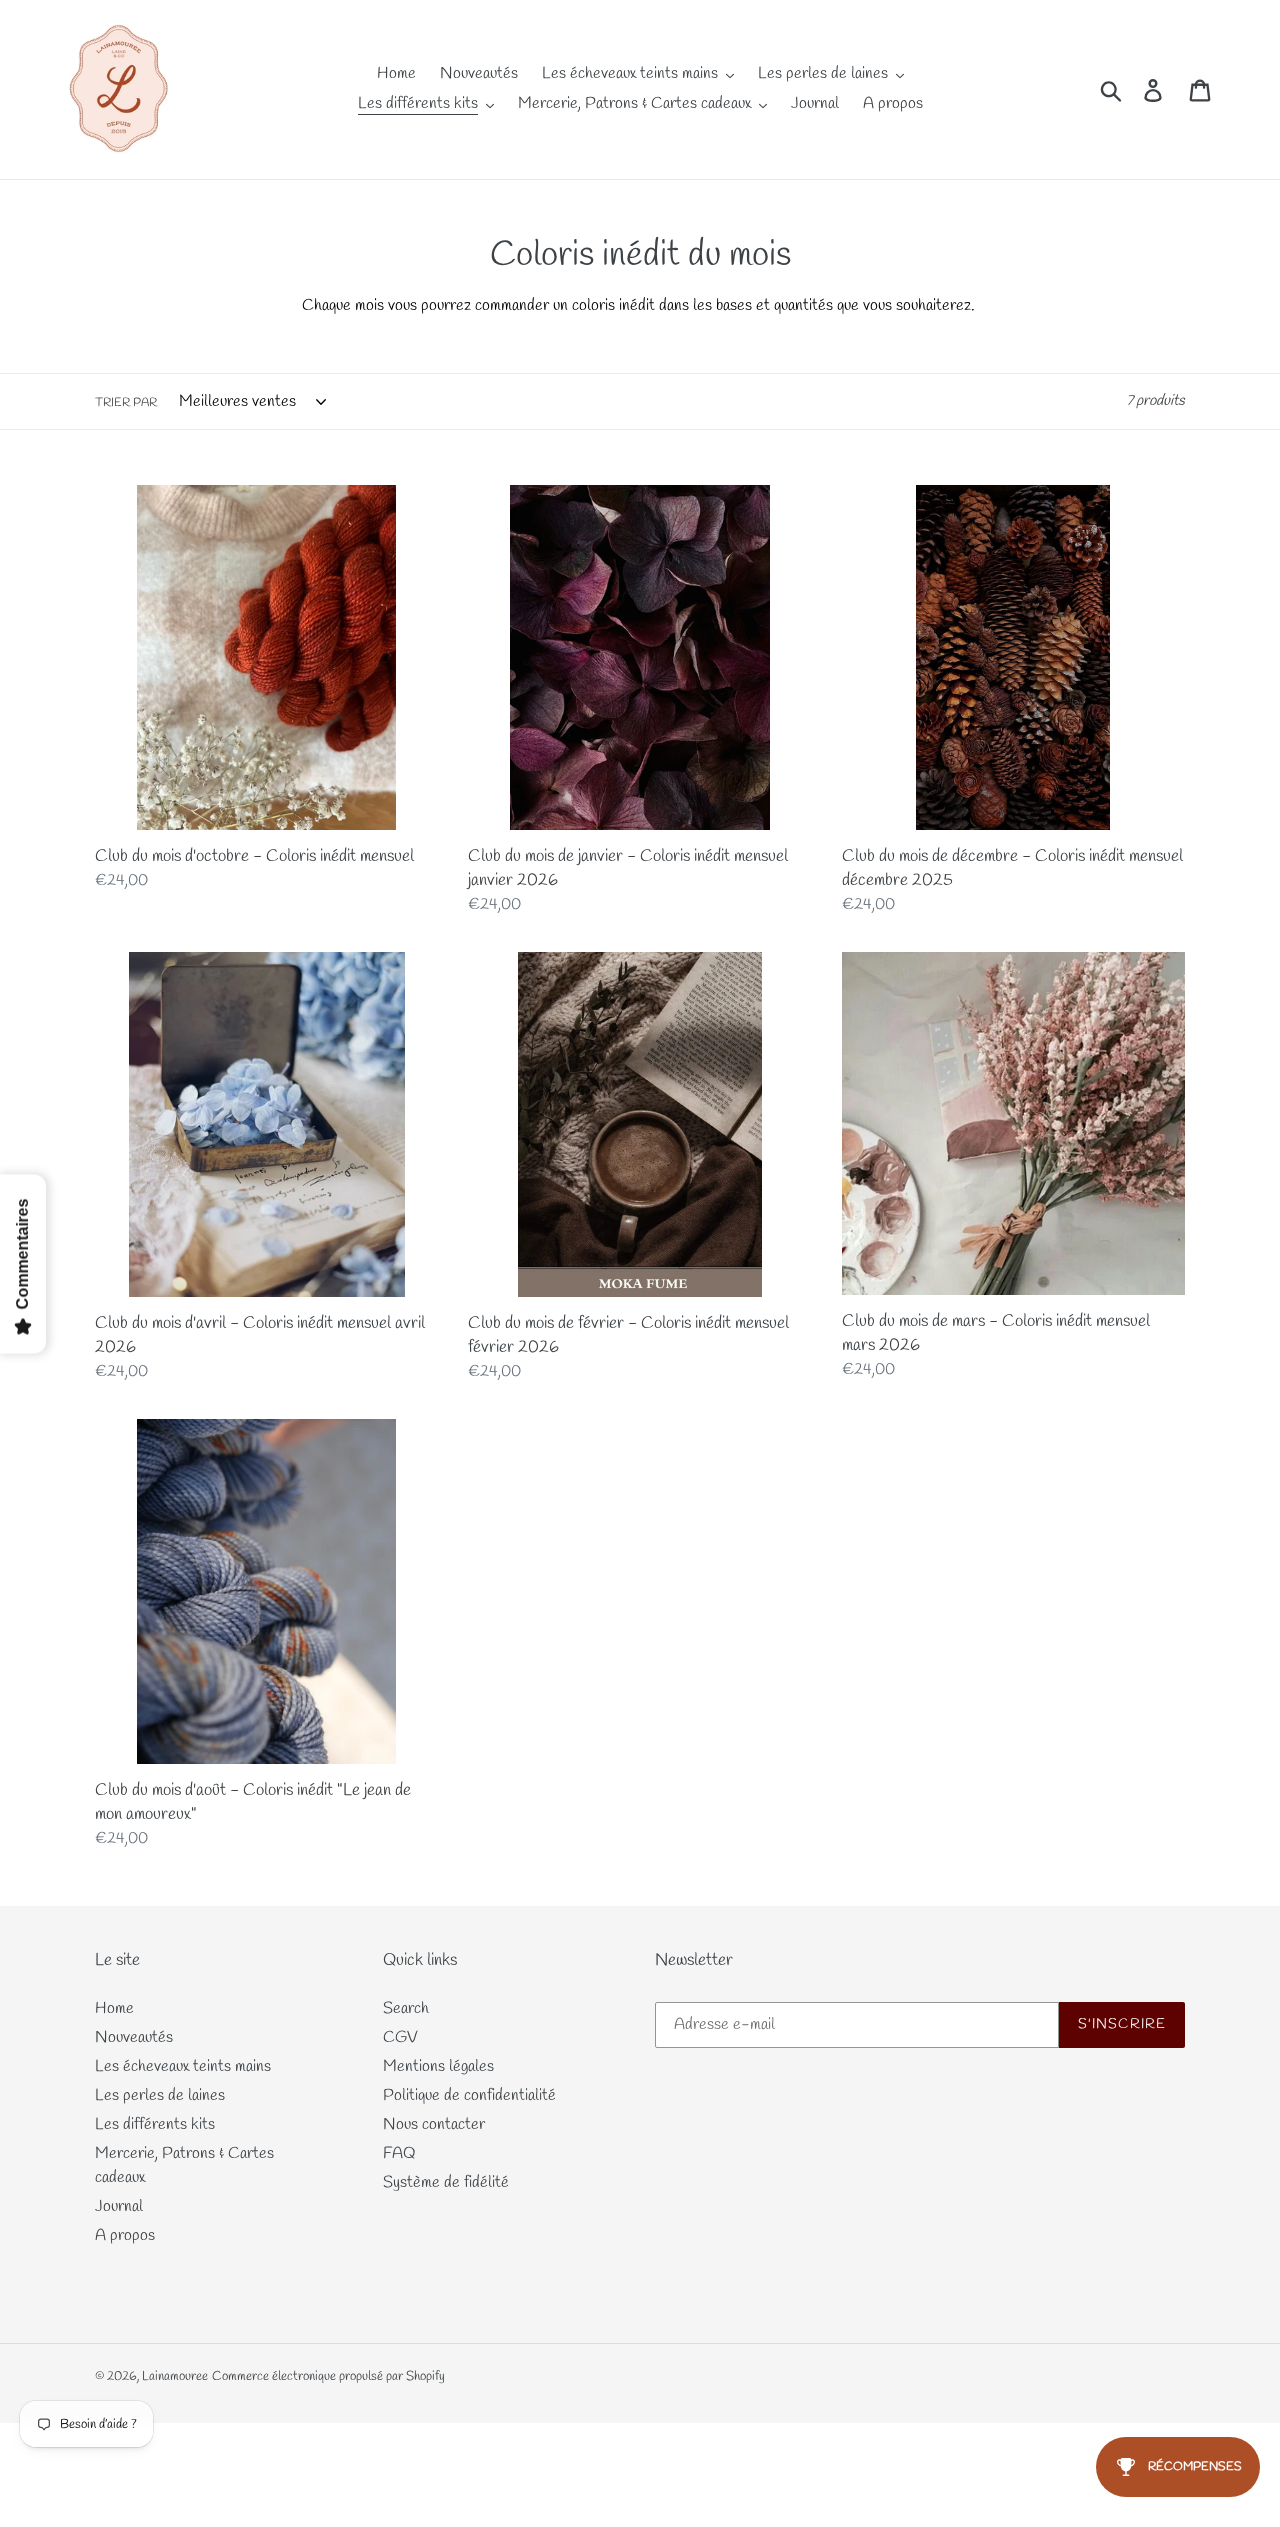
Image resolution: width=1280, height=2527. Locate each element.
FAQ (399, 2153)
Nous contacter (434, 2124)
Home (114, 2008)
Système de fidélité (446, 2182)
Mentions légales (438, 2066)
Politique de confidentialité (469, 2095)
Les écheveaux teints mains (183, 2066)
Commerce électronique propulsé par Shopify (328, 2376)
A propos (125, 2235)
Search (406, 2008)
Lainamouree (175, 2376)
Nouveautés (134, 2037)
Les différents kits (155, 2124)
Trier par (126, 403)
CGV (400, 2037)
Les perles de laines (160, 2095)
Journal (119, 2206)
